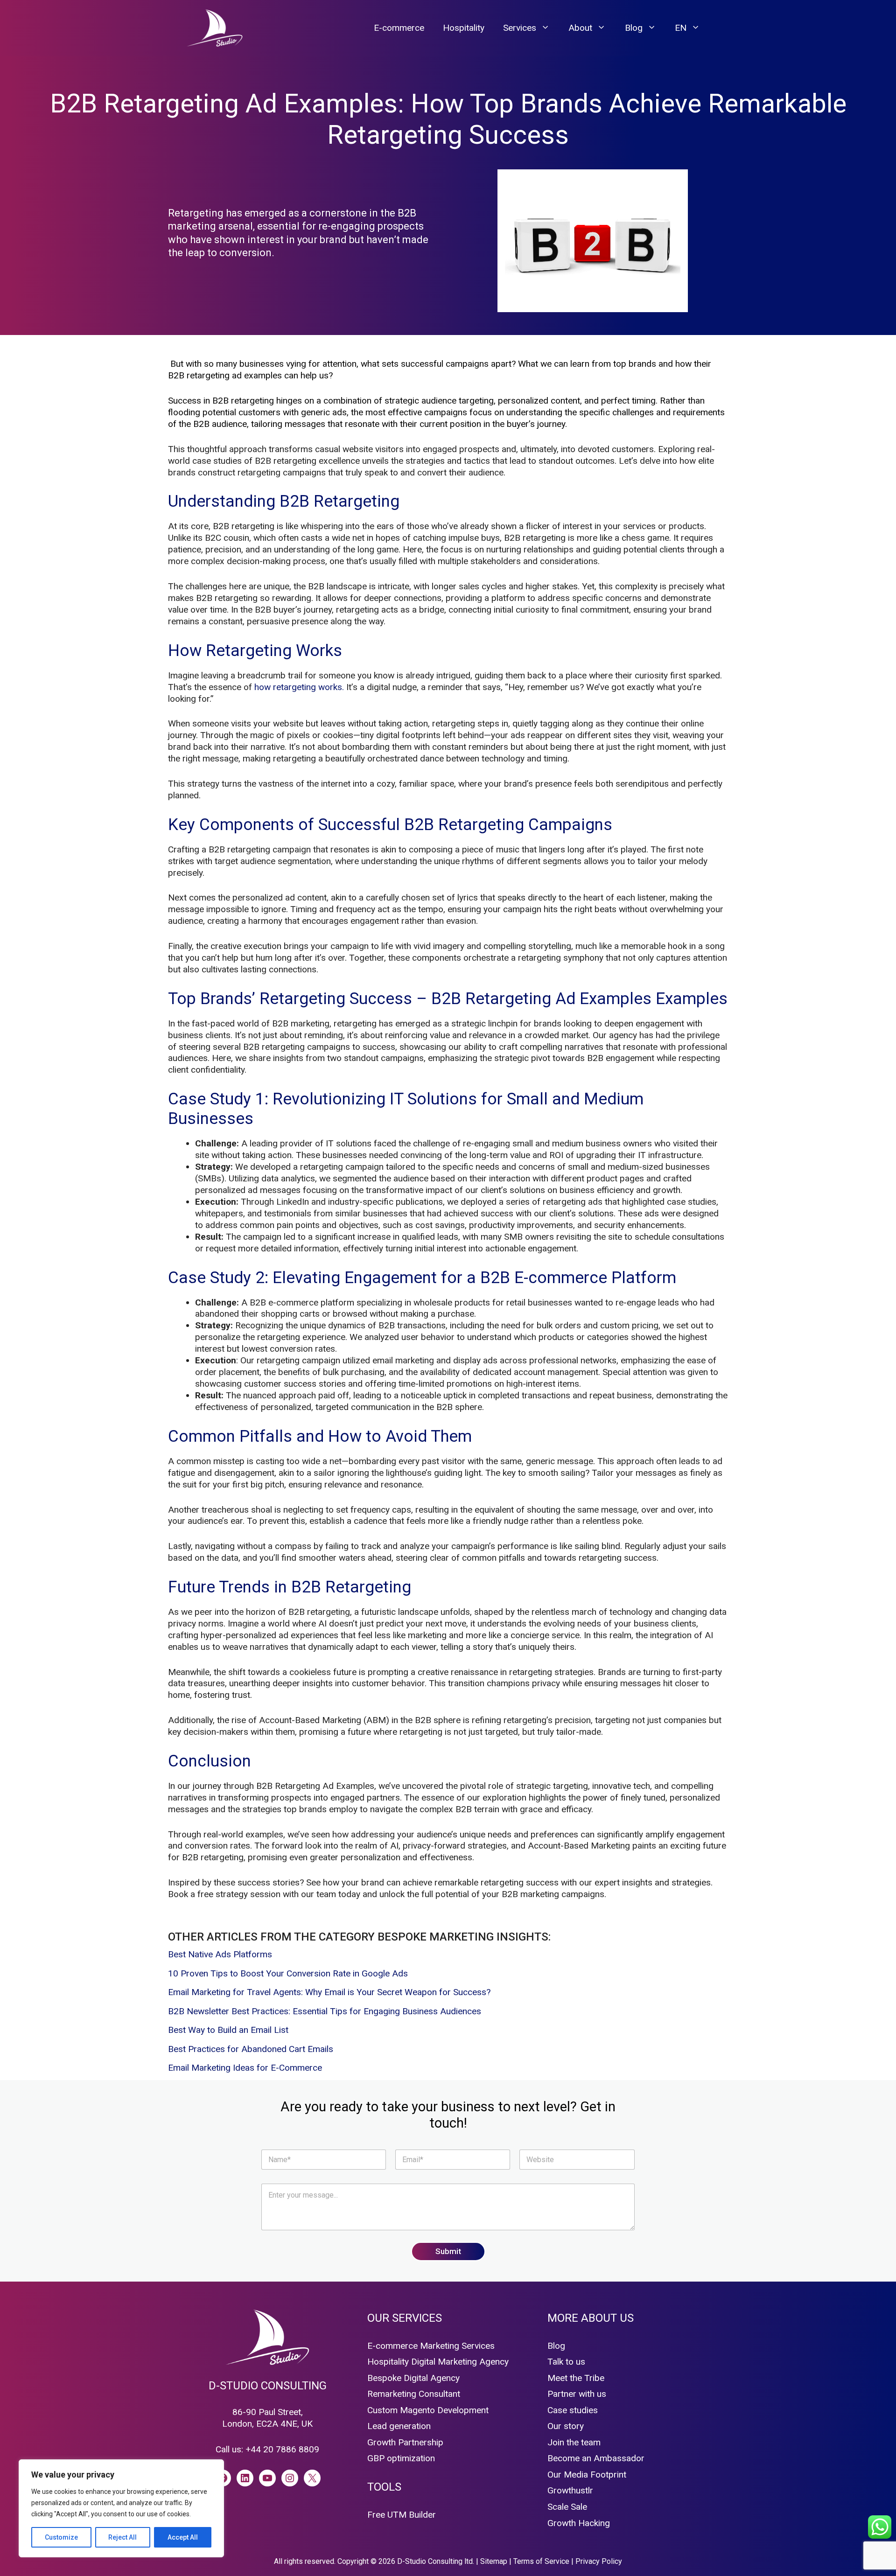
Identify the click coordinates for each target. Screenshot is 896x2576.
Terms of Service (541, 2561)
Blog (634, 28)
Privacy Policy (599, 2561)
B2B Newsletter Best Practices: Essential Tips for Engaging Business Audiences (325, 2011)
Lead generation (399, 2426)
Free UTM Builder (402, 2515)
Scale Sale (567, 2507)
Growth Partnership (405, 2442)
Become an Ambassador (596, 2458)
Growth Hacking (579, 2523)
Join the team (574, 2442)
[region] (121, 2508)
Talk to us (566, 2362)
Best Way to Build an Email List (228, 2030)
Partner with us (577, 2394)
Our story (566, 2426)
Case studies (573, 2410)
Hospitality (464, 28)
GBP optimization (401, 2458)
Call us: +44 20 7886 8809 (267, 2449)
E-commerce (399, 28)
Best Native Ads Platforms (220, 1954)
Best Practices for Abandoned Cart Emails (251, 2049)
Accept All (183, 2537)
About (580, 28)
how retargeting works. (299, 687)
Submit (448, 2251)
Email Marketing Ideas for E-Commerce (245, 2068)
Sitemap (494, 2561)
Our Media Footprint (587, 2475)
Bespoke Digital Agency (413, 2378)
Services (520, 28)
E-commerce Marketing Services (431, 2346)
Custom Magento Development (428, 2410)
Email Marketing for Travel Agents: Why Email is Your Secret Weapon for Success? (329, 1992)
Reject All (122, 2537)
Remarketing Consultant (414, 2394)
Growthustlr (570, 2490)
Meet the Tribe (576, 2378)
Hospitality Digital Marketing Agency (438, 2362)
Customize (61, 2537)
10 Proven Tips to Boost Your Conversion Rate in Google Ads (288, 1973)
